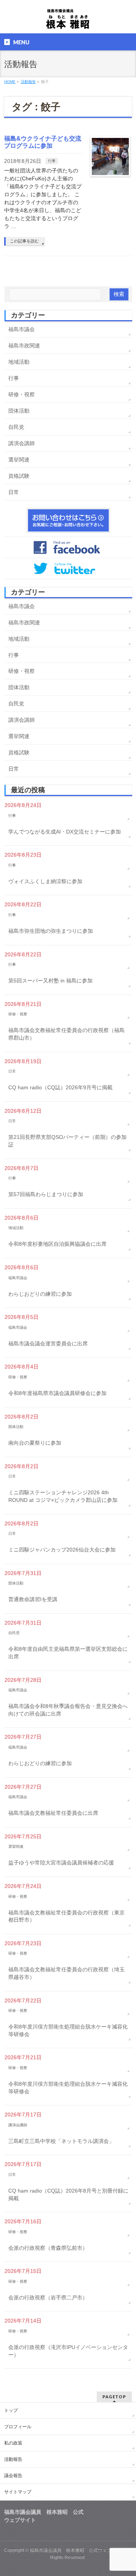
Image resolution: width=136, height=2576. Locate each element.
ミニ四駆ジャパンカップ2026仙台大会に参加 (62, 1550)
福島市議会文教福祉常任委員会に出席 (53, 1813)
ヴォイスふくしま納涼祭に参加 (45, 881)
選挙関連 (19, 460)
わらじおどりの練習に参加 (40, 1294)
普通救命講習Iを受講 (33, 1599)
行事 (52, 161)
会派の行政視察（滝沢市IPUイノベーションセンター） (68, 2351)
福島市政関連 (24, 346)
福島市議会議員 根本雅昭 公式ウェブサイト (77, 2550)
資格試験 (19, 476)
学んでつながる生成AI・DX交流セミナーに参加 (65, 832)
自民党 (16, 427)
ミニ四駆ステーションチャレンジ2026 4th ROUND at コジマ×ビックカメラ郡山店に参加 (63, 1496)
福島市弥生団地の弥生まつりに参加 (51, 931)
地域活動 (19, 362)
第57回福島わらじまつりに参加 (46, 1194)
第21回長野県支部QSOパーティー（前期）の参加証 (67, 1141)
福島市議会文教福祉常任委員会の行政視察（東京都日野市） (66, 1916)
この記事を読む (24, 241)
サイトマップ (18, 2492)
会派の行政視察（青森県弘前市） (48, 2248)
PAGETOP (114, 2397)
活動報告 (13, 2459)
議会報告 (13, 2476)
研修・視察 (22, 394)
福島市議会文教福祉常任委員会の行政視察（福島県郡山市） (66, 1034)
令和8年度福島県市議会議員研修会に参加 (57, 1393)
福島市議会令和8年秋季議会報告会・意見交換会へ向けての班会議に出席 (68, 1710)
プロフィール (18, 2427)
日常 (14, 492)
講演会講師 (22, 443)
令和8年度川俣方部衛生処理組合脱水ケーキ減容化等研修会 (68, 2030)
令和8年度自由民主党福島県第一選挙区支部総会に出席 (68, 1653)
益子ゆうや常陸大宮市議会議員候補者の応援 (61, 1863)
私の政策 (13, 2443)
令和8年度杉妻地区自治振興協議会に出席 (57, 1244)
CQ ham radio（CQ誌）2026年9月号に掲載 (60, 1087)
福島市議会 (22, 329)
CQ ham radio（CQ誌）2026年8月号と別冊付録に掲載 (68, 2194)
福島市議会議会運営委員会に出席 (48, 1344)
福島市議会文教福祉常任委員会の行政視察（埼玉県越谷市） (66, 1973)
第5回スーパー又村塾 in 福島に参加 (50, 981)
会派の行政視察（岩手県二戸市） (48, 2298)
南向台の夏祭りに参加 (35, 1443)
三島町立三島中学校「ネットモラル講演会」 (61, 2141)
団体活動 (19, 411)
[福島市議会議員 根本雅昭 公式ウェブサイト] (68, 21)
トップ (11, 2410)
